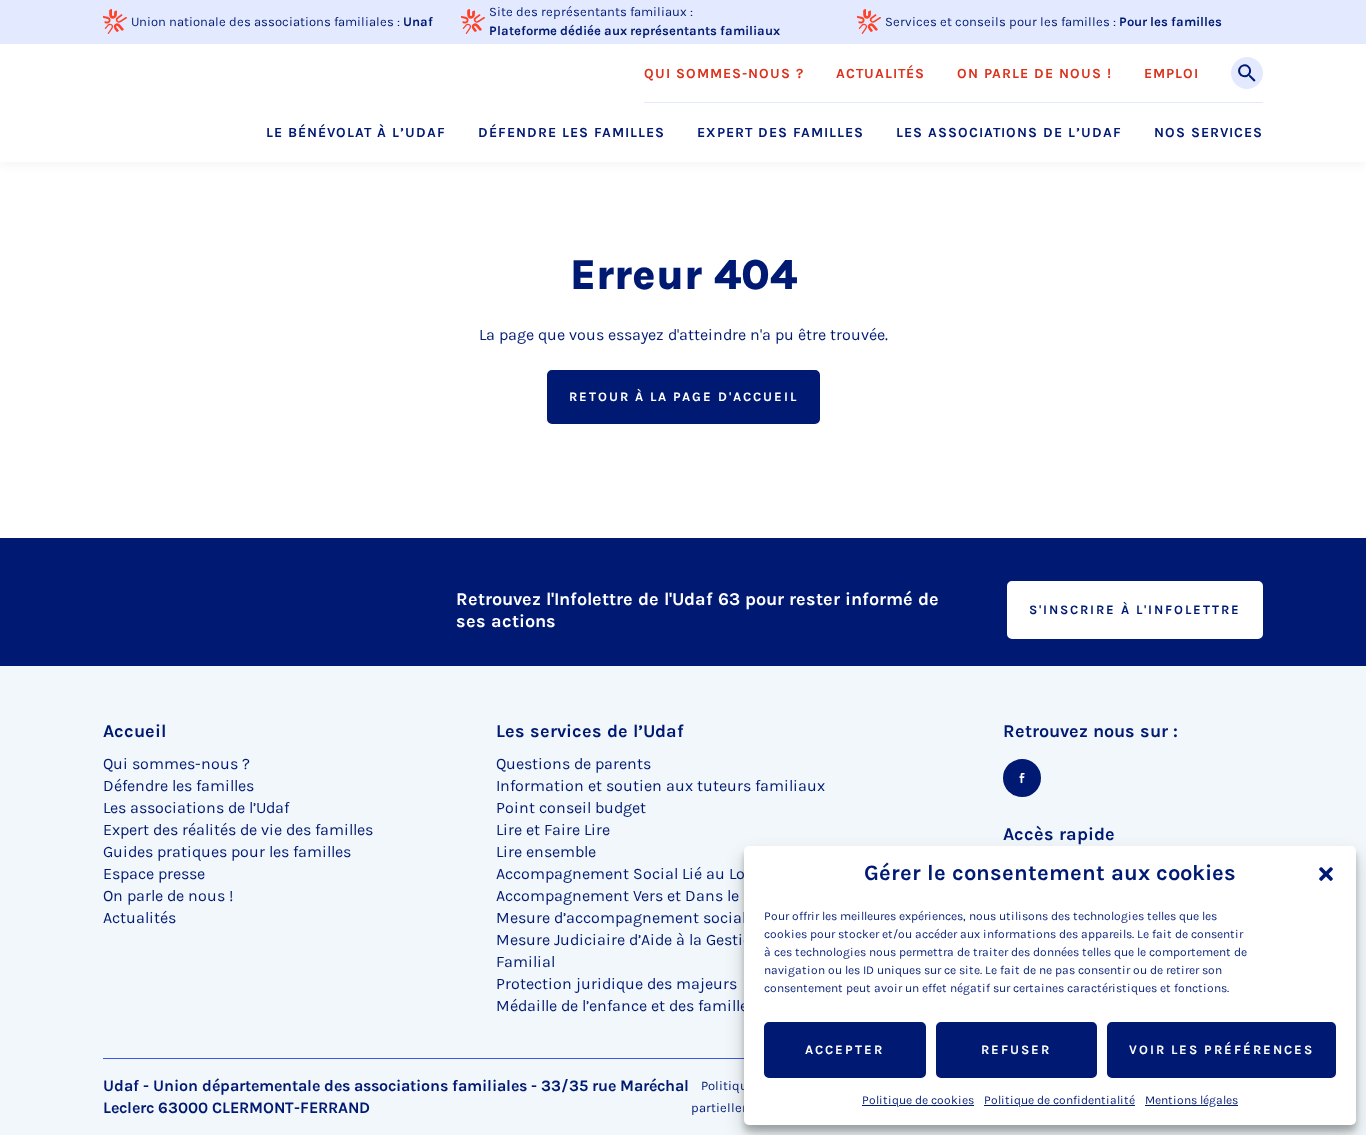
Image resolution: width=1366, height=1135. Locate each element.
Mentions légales (1191, 1100)
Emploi (1171, 74)
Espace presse (154, 873)
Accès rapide (1059, 834)
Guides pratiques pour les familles (227, 851)
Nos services (1208, 133)
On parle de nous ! (1034, 74)
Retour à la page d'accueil (683, 396)
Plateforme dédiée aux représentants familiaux (634, 30)
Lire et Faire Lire (553, 829)
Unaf (418, 21)
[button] (1326, 874)
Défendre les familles (571, 133)
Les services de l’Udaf (590, 731)
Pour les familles (1170, 21)
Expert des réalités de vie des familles (238, 829)
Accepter (844, 1049)
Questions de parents (573, 763)
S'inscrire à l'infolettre (1135, 609)
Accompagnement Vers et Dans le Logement (655, 895)
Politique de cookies (918, 1100)
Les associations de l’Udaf (1009, 133)
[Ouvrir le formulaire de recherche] (1247, 73)
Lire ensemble (546, 851)
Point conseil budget (571, 807)
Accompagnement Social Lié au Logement (648, 873)
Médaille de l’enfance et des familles (626, 1005)
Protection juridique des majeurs (616, 983)
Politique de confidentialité (1059, 1100)
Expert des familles (780, 133)
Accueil (134, 731)
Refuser (1016, 1049)
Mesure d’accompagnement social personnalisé (670, 917)
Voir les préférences (1221, 1049)
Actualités (880, 74)
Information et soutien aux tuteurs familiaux (660, 785)
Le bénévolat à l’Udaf (356, 133)
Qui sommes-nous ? (724, 74)
